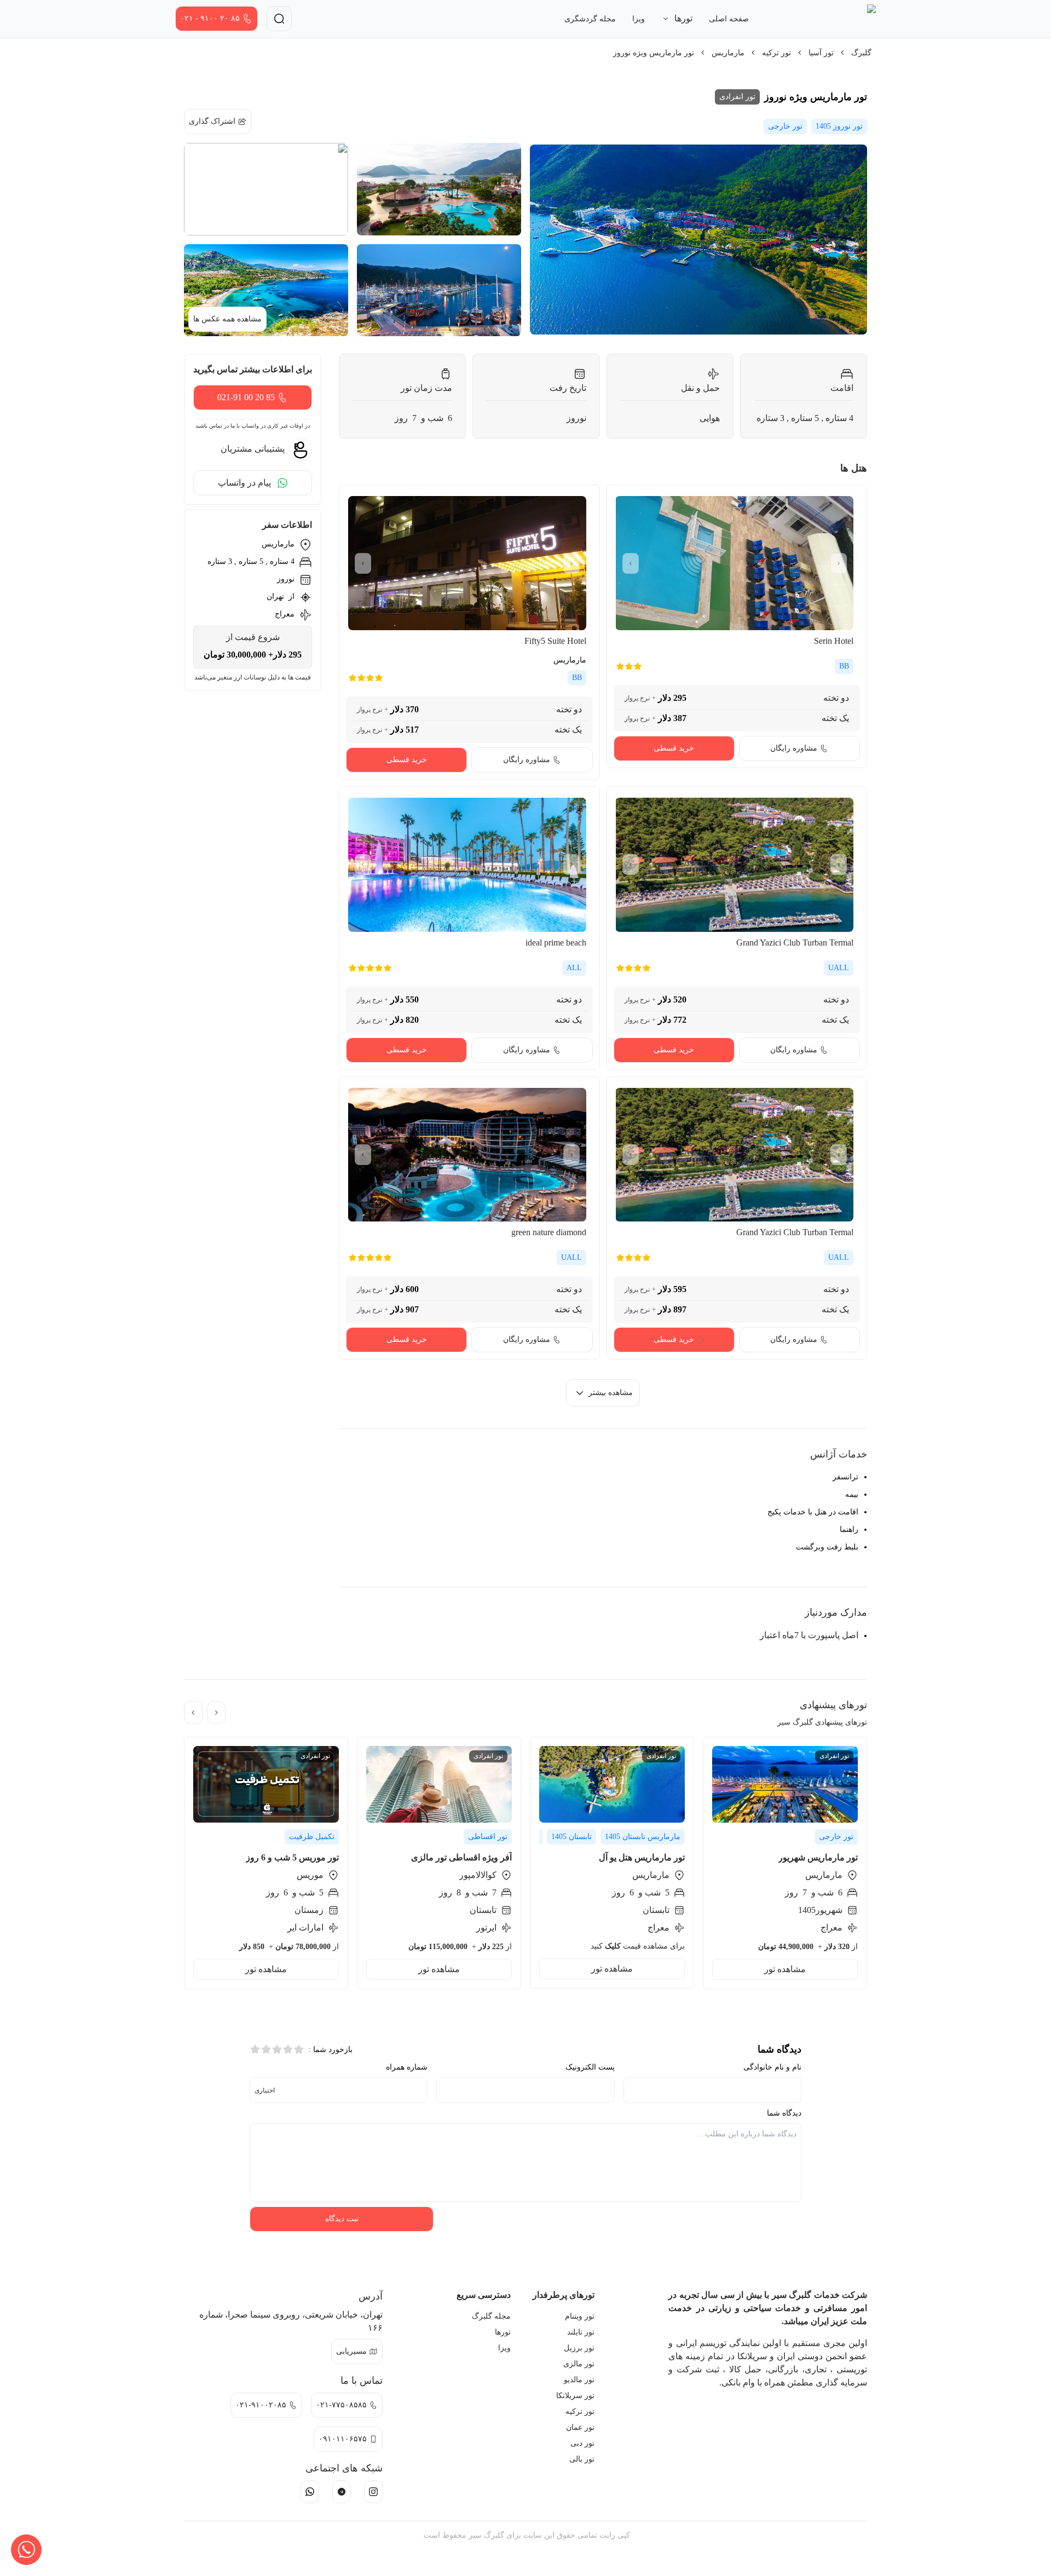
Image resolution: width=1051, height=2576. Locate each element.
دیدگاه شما (784, 2113)
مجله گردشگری (590, 19)
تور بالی (582, 2459)
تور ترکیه (776, 53)
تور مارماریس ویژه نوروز (654, 53)
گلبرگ (861, 53)
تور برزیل (579, 2348)
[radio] (299, 2049)
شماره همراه (407, 2067)
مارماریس (728, 53)
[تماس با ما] (26, 2550)
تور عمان (580, 2427)
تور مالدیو (579, 2380)
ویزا (639, 19)
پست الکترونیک (590, 2067)
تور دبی (582, 2443)
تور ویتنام (580, 2316)
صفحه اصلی (729, 19)
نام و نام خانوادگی (772, 2067)
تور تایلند (581, 2332)
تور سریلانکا (575, 2396)
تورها (503, 2332)
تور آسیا (821, 53)
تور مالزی (579, 2364)
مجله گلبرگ (491, 2316)
